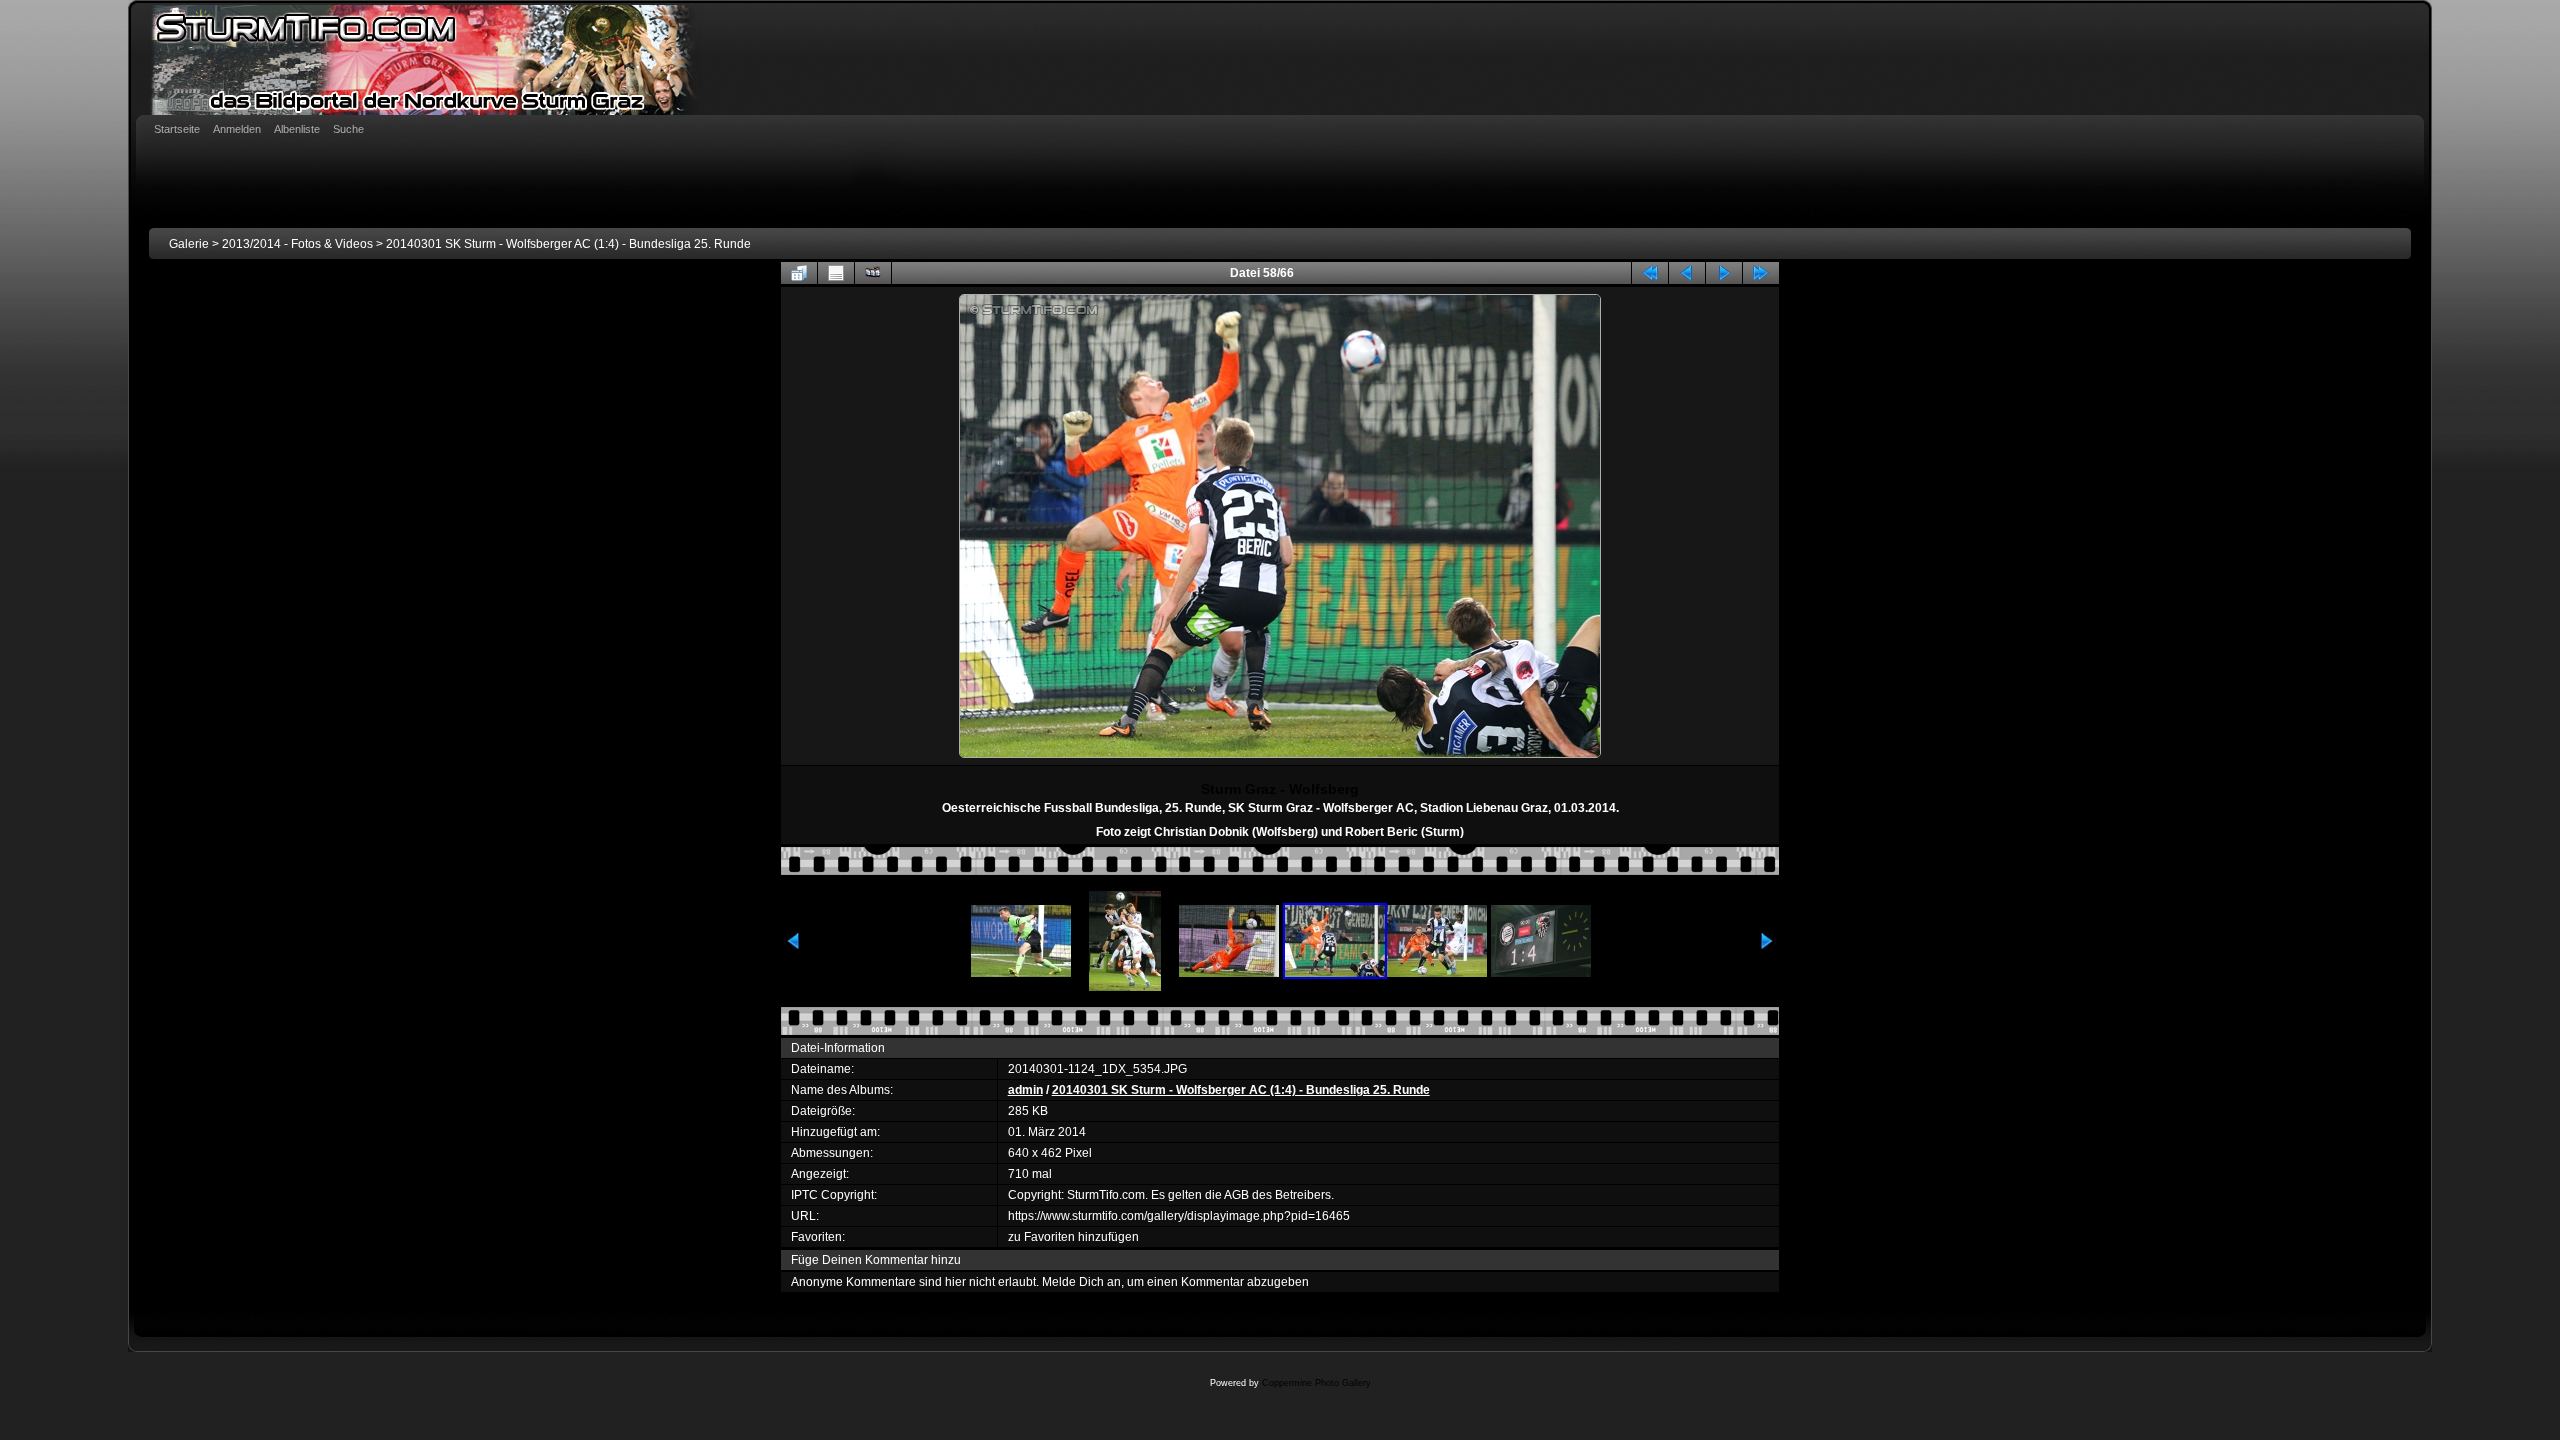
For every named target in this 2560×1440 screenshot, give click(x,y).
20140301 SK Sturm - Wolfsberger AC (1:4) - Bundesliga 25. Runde (568, 244)
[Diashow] (873, 273)
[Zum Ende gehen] (1761, 273)
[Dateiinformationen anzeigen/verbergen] (836, 273)
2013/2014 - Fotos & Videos (297, 244)
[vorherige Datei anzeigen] (1687, 273)
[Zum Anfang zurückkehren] (1650, 273)
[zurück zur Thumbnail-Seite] (799, 273)
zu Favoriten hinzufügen (1073, 1237)
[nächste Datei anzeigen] (1724, 273)
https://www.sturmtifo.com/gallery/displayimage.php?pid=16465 (1179, 1216)
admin (1025, 1090)
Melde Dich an (1081, 1282)
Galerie (189, 244)
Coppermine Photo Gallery (1316, 1383)
